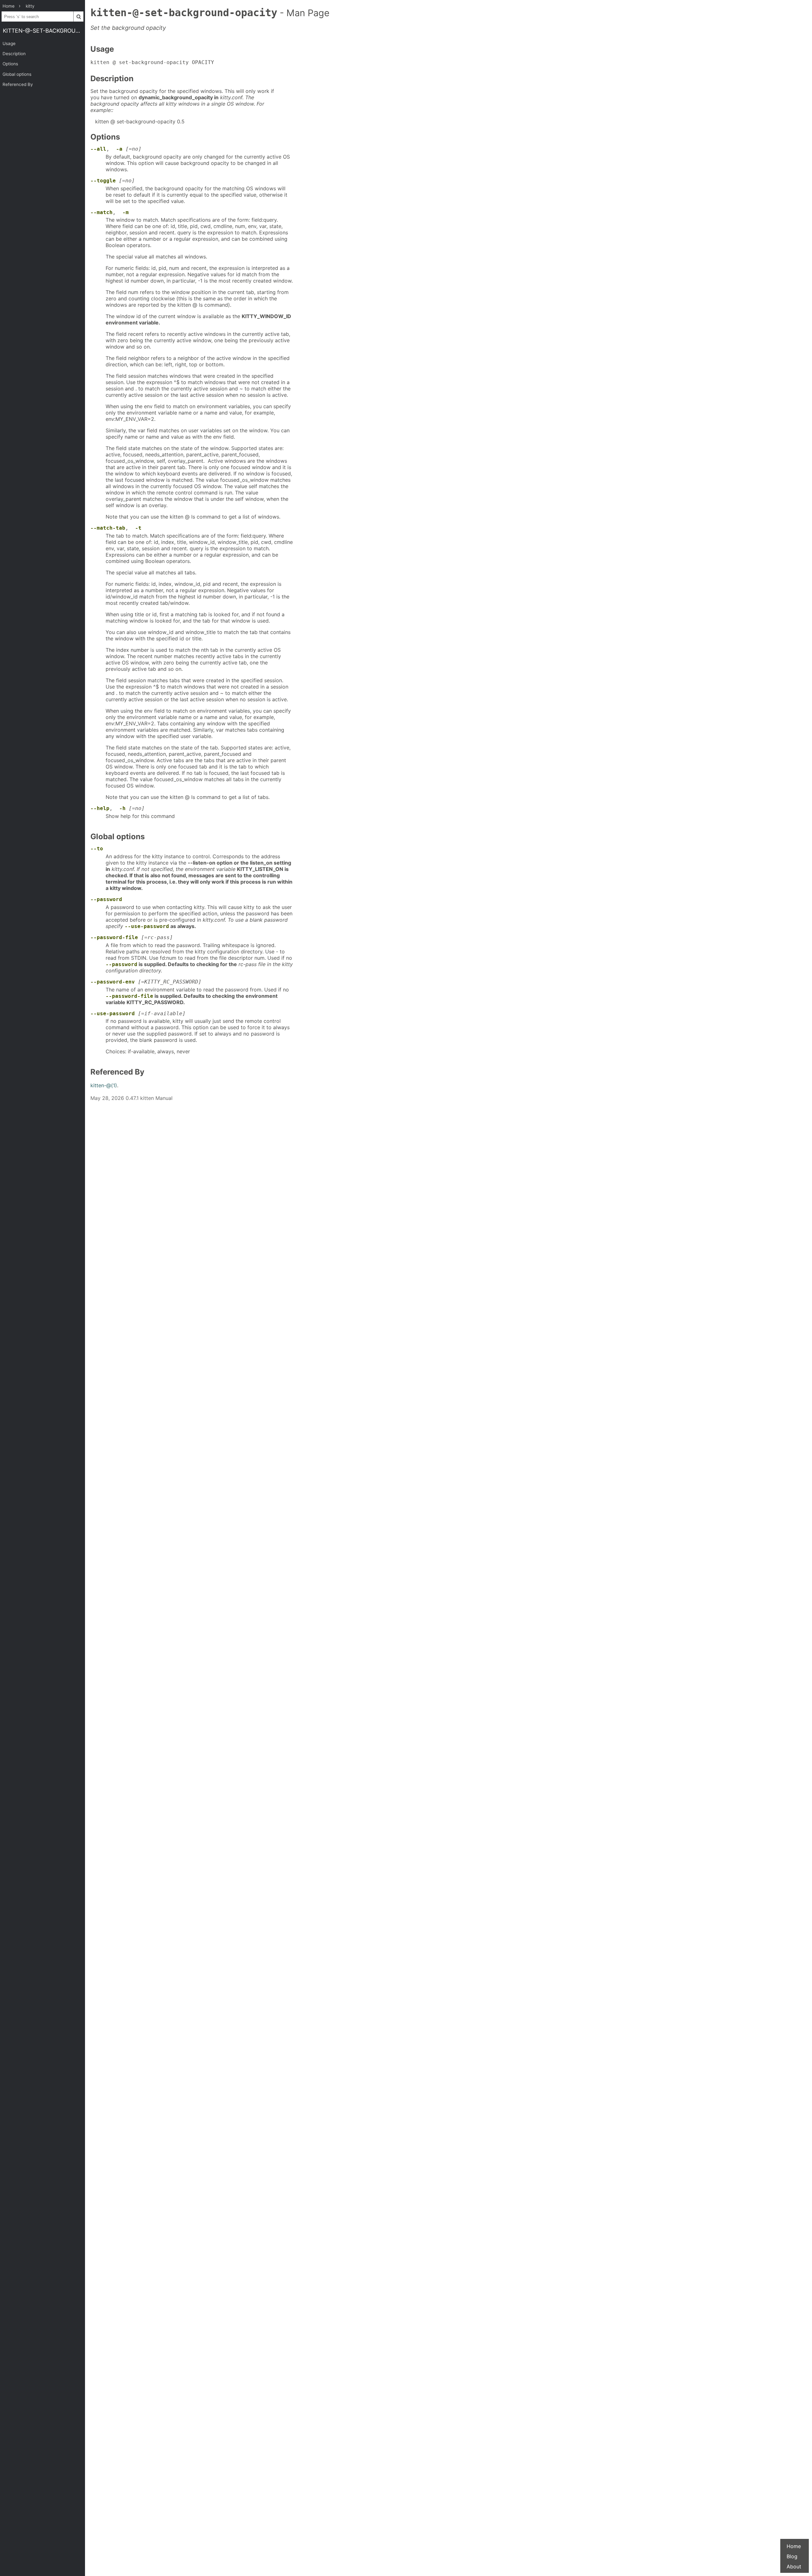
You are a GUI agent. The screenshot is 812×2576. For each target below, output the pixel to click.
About (794, 2566)
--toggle (103, 181)
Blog (792, 2556)
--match (101, 212)
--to (97, 849)
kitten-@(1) (104, 1085)
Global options (17, 74)
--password (106, 899)
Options (10, 64)
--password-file (114, 937)
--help (100, 808)
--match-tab (108, 528)
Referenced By (18, 84)
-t (138, 528)
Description (14, 54)
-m (126, 212)
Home (794, 2546)
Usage (9, 43)
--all (98, 149)
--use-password (147, 926)
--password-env (113, 982)
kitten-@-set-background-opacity (44, 31)
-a (119, 149)
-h (122, 808)
